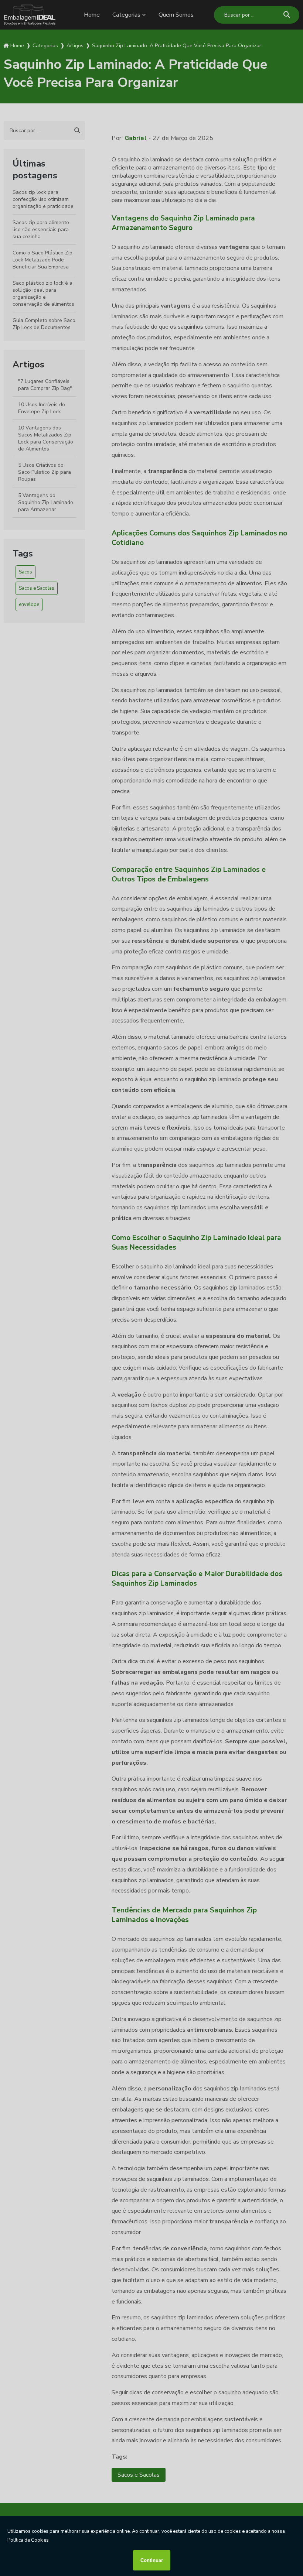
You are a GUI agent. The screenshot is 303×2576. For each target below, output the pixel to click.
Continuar (152, 2560)
